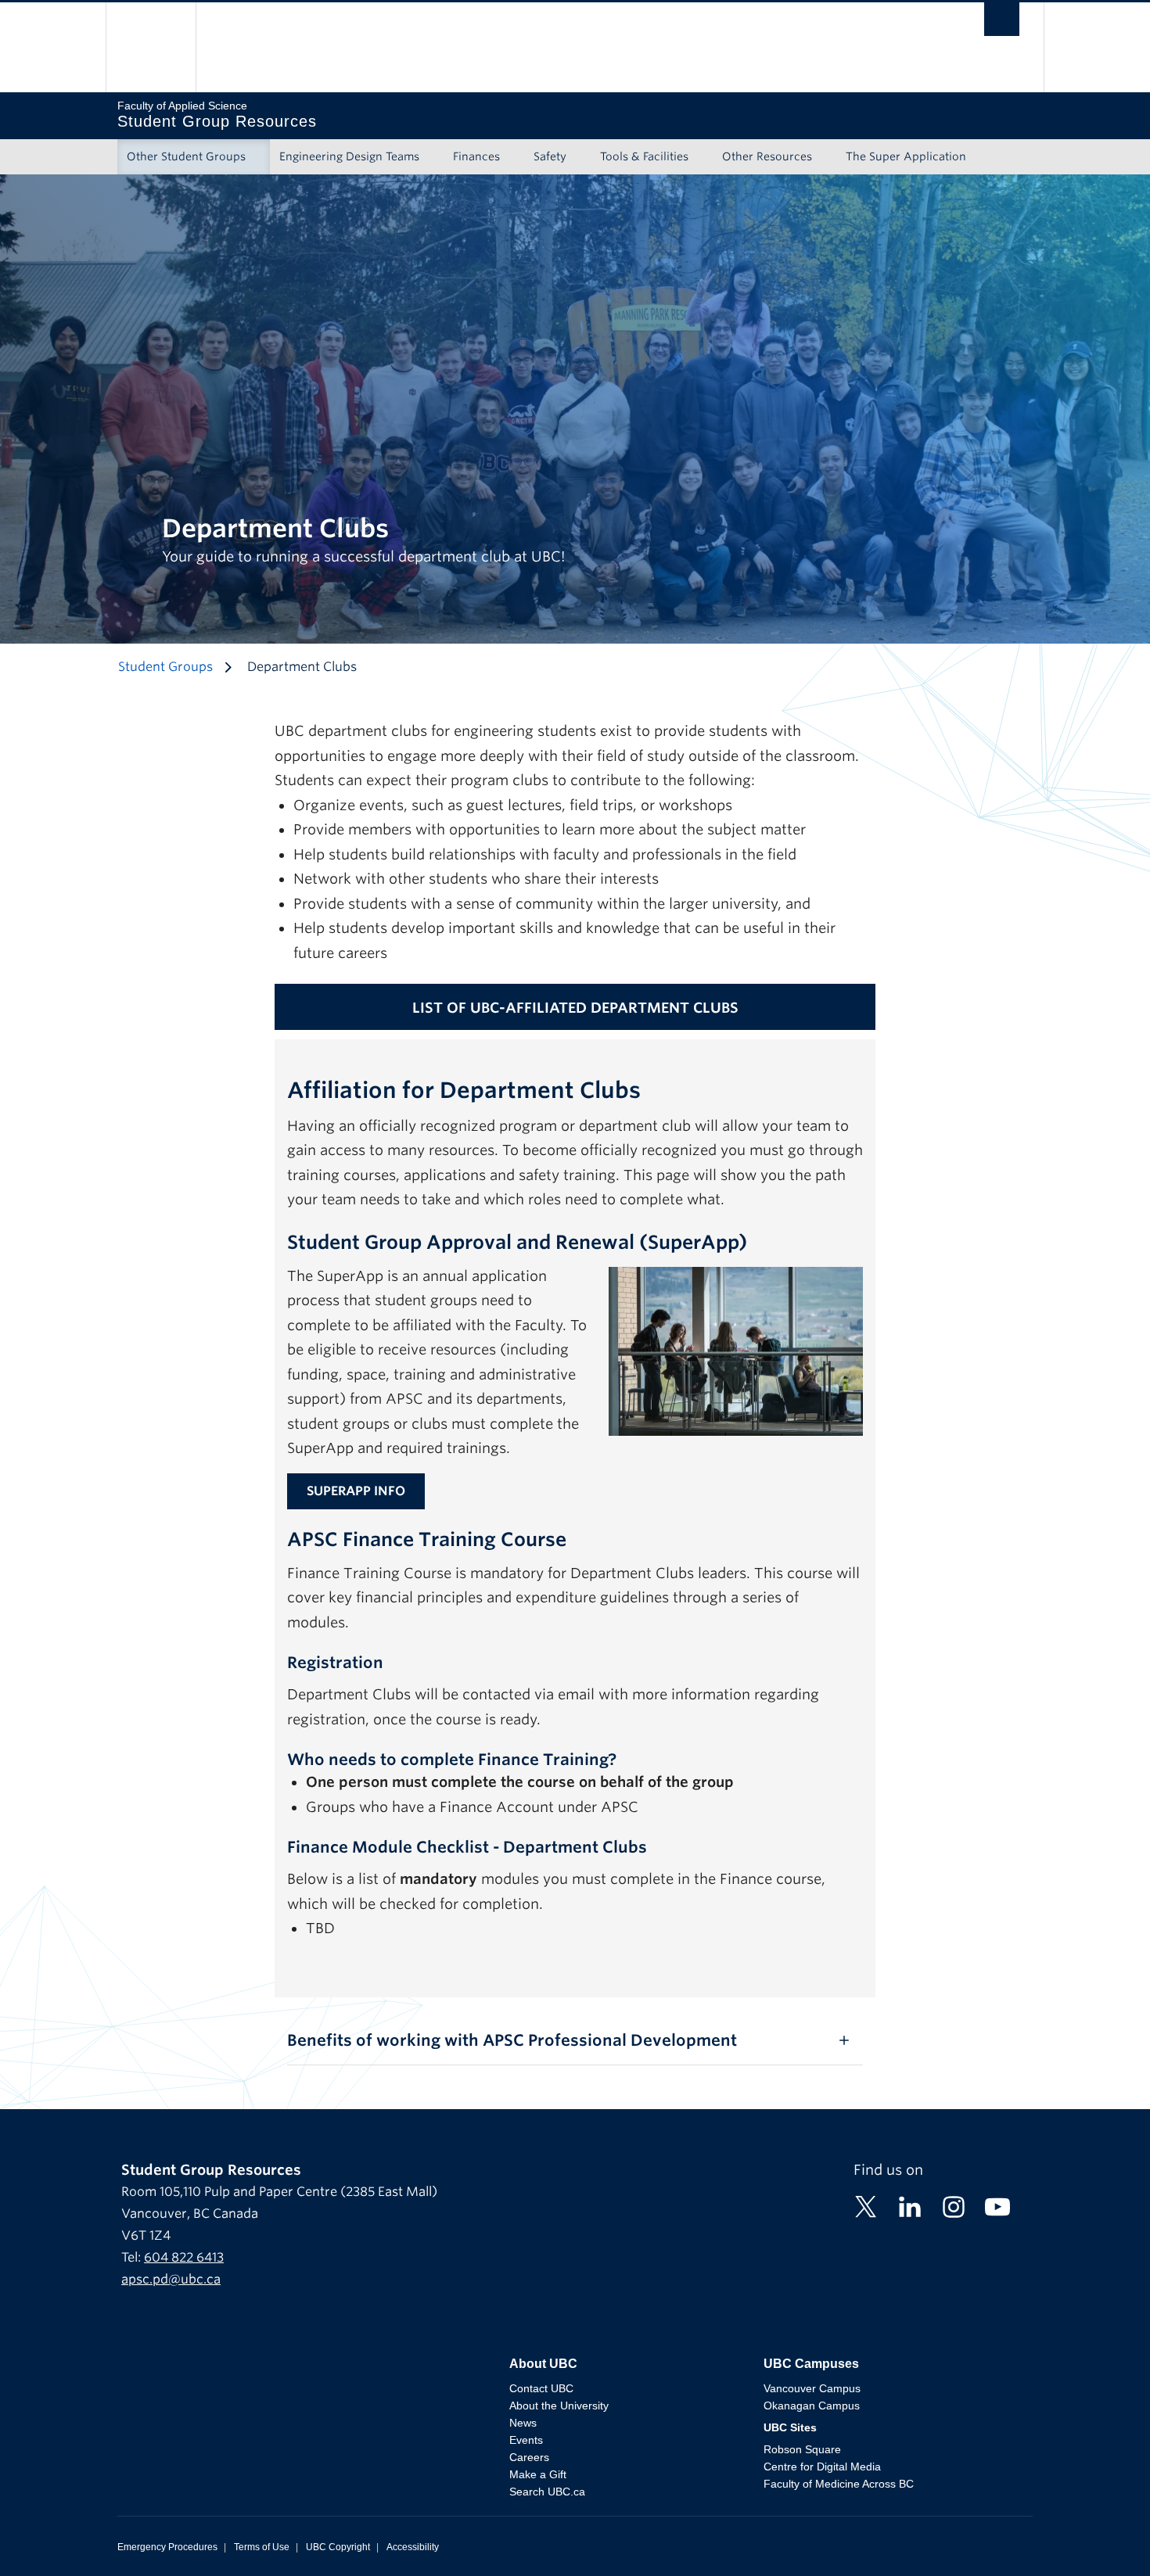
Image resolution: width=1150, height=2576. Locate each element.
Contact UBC (541, 2388)
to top (1101, 2537)
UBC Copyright (338, 2547)
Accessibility (413, 2547)
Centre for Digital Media (822, 2467)
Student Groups (165, 667)
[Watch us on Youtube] (997, 2206)
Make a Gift (538, 2474)
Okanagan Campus (812, 2406)
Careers (529, 2457)
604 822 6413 (184, 2257)
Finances (476, 156)
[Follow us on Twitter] (866, 2206)
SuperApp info (356, 1491)
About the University (559, 2406)
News (523, 2423)
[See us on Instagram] (954, 2206)
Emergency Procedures (167, 2547)
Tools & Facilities (644, 156)
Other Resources (767, 156)
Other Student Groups (186, 156)
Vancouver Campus (812, 2388)
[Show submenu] (261, 157)
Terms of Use (262, 2547)
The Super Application (906, 156)
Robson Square (802, 2449)
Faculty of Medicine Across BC (839, 2484)
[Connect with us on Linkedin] (910, 2206)
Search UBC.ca (547, 2492)
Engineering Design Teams (349, 156)
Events (526, 2440)
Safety (550, 156)
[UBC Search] (1002, 23)
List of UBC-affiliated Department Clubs (575, 1008)
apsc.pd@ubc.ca (171, 2279)
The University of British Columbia (151, 47)
